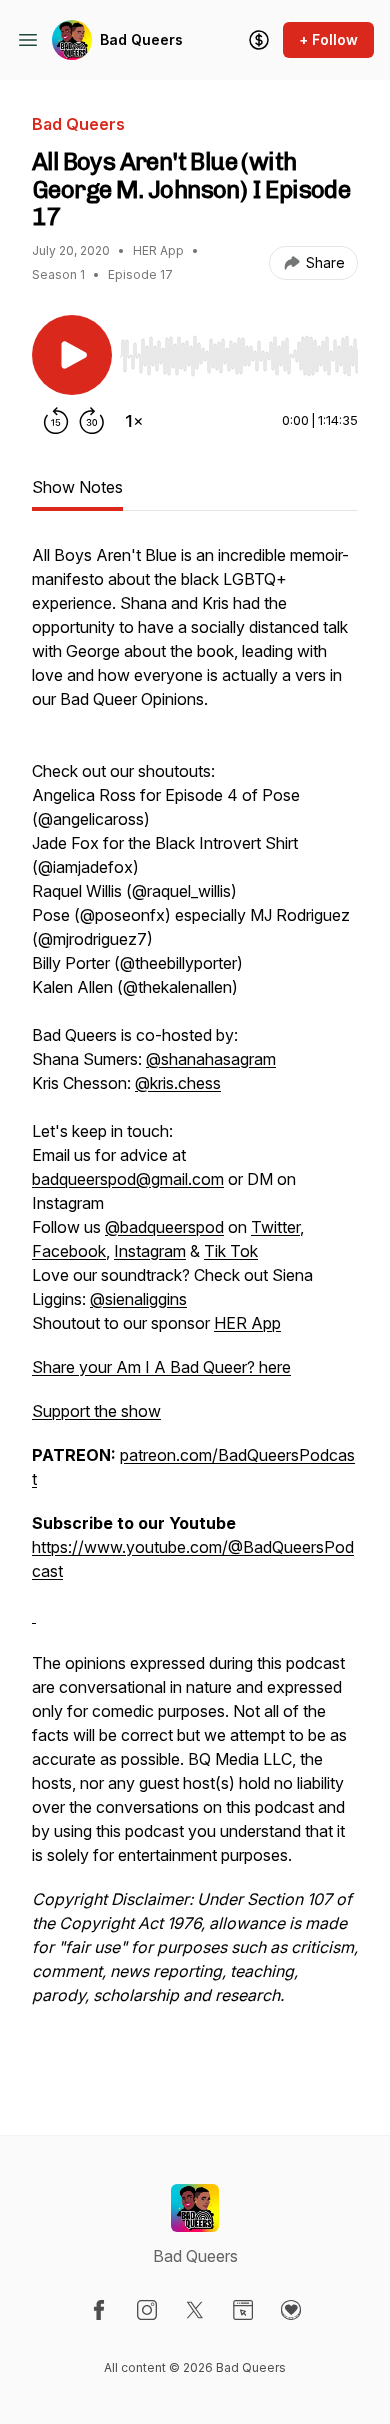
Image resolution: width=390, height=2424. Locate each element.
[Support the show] (259, 40)
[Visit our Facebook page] (99, 2310)
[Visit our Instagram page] (147, 2310)
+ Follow (328, 39)
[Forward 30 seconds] (92, 421)
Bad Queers (141, 39)
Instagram (150, 1251)
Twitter (275, 1227)
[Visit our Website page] (243, 2310)
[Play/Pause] (72, 355)
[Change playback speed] (134, 421)
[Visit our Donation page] (291, 2310)
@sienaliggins (138, 1299)
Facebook (69, 1251)
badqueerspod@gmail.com (128, 1179)
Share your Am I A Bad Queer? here (161, 1367)
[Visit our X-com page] (195, 2310)
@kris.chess (178, 1083)
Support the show (96, 1411)
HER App (247, 1323)
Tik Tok (231, 1251)
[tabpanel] (195, 1307)
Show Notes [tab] (77, 487)
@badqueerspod (164, 1227)
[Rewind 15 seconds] (56, 421)
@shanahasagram (211, 1059)
